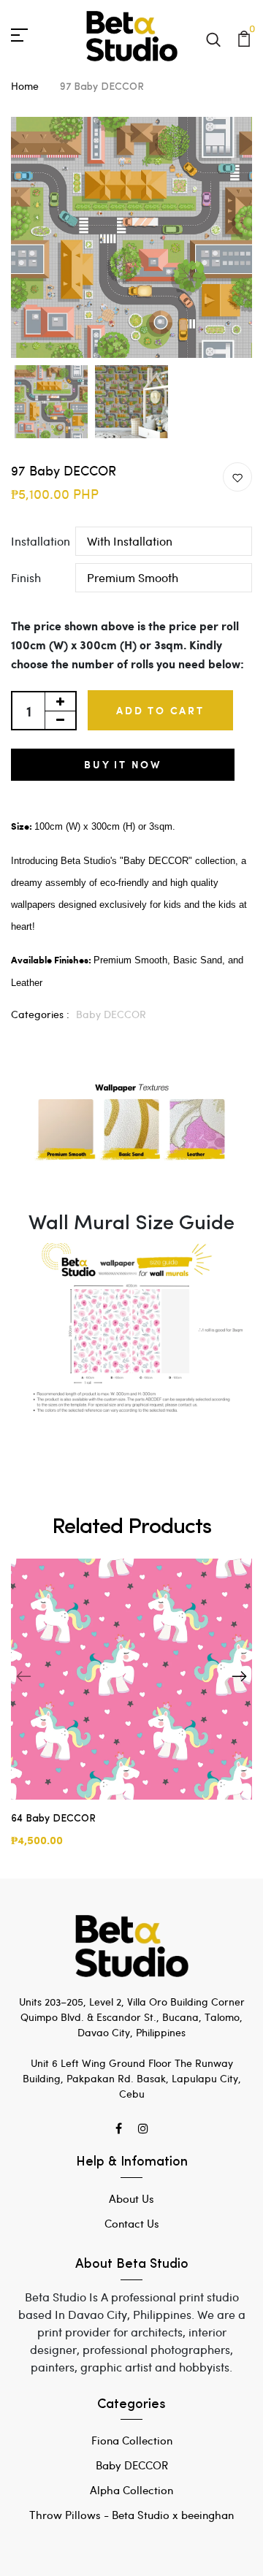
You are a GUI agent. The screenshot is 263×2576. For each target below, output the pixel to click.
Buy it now (123, 764)
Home (25, 86)
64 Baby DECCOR (53, 1819)
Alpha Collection (131, 2490)
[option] (131, 237)
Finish (26, 577)
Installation (41, 541)
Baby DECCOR (111, 1014)
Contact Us (132, 2223)
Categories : (40, 1014)
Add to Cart (160, 710)
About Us (131, 2198)
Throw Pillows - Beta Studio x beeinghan (131, 2515)
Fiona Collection (132, 2440)
